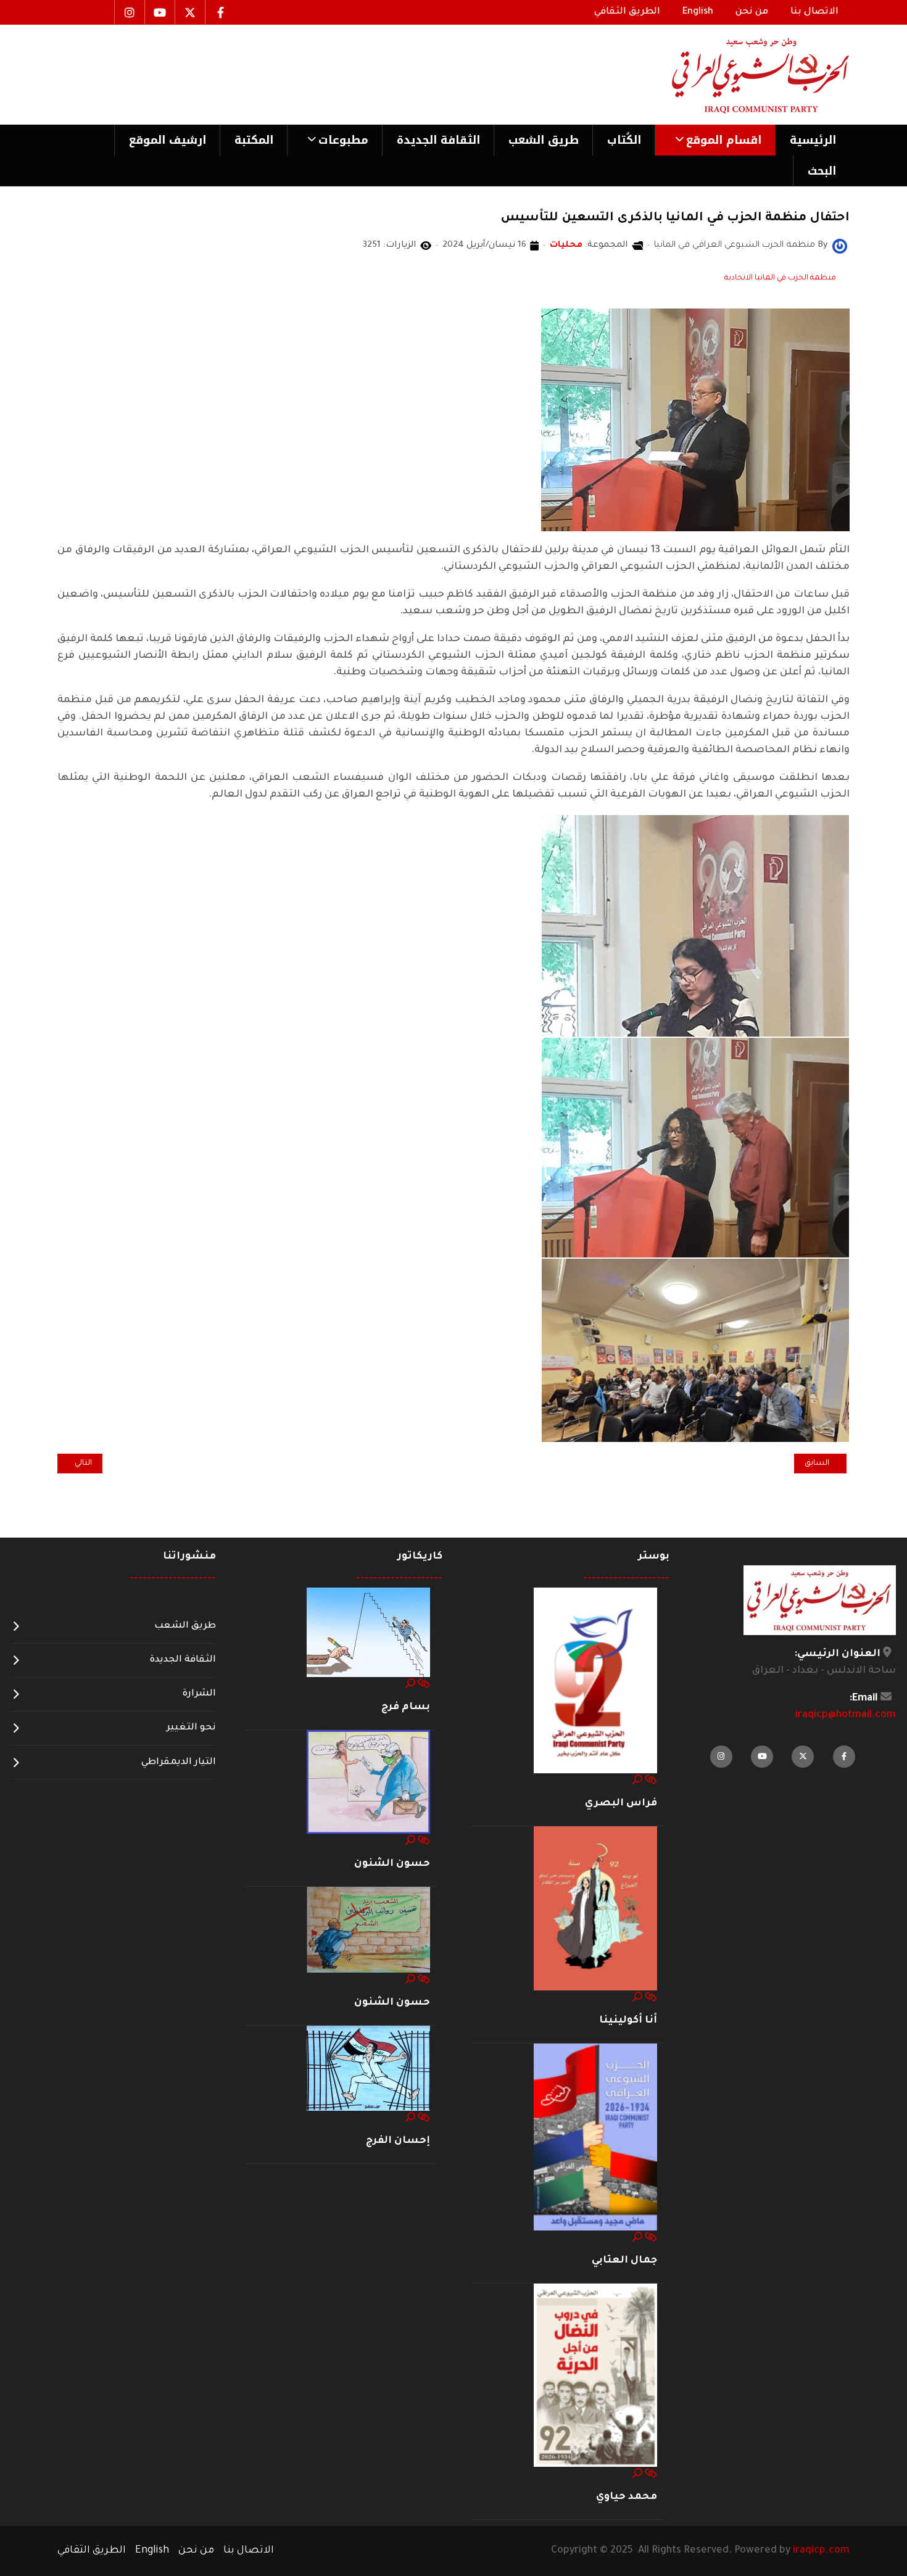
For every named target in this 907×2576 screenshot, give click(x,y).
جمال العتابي (624, 2261)
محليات (566, 246)
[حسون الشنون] (368, 1783)
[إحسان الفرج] (368, 2069)
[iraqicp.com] (743, 75)
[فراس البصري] (595, 1681)
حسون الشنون (392, 1864)
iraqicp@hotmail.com (846, 1715)
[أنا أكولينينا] (595, 1909)
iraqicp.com (821, 2551)
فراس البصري (621, 1804)
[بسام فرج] (368, 1633)
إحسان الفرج (398, 2141)
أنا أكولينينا (628, 2021)
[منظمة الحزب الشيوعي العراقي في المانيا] (840, 247)
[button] (715, 140)
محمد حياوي (627, 2497)
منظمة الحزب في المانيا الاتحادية (780, 278)
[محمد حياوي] (595, 2376)
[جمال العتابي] (595, 2138)
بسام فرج (406, 1707)
